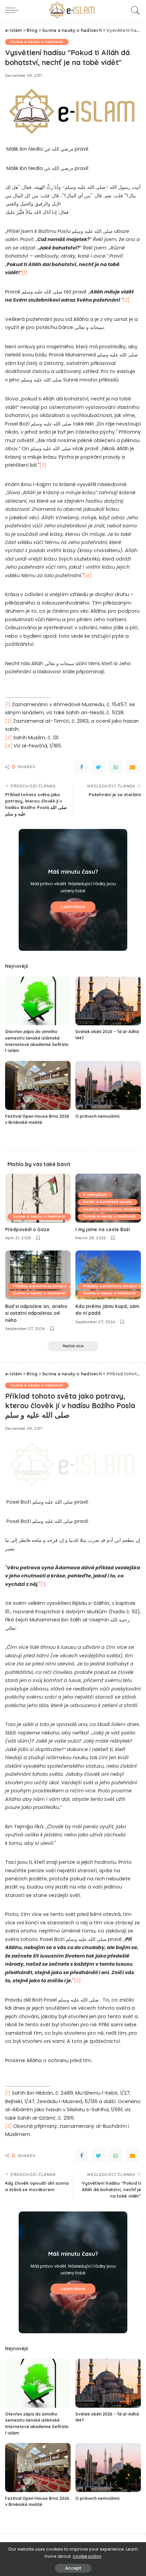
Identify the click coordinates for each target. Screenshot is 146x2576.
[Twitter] (98, 767)
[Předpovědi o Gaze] (38, 1198)
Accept (73, 2568)
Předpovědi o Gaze (27, 1229)
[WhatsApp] (115, 767)
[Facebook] (81, 767)
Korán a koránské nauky (108, 1202)
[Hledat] (134, 10)
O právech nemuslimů (97, 1116)
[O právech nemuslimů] (108, 1085)
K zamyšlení (95, 1195)
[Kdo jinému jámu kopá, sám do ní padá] (108, 1275)
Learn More (73, 907)
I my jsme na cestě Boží (103, 1229)
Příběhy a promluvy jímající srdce (46, 1286)
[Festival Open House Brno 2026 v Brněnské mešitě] (38, 1085)
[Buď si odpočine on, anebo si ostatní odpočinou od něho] (38, 1275)
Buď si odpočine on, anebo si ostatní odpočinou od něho (36, 1313)
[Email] (132, 767)
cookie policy (87, 2556)
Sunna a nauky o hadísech (37, 42)
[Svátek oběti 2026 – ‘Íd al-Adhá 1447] (108, 1001)
